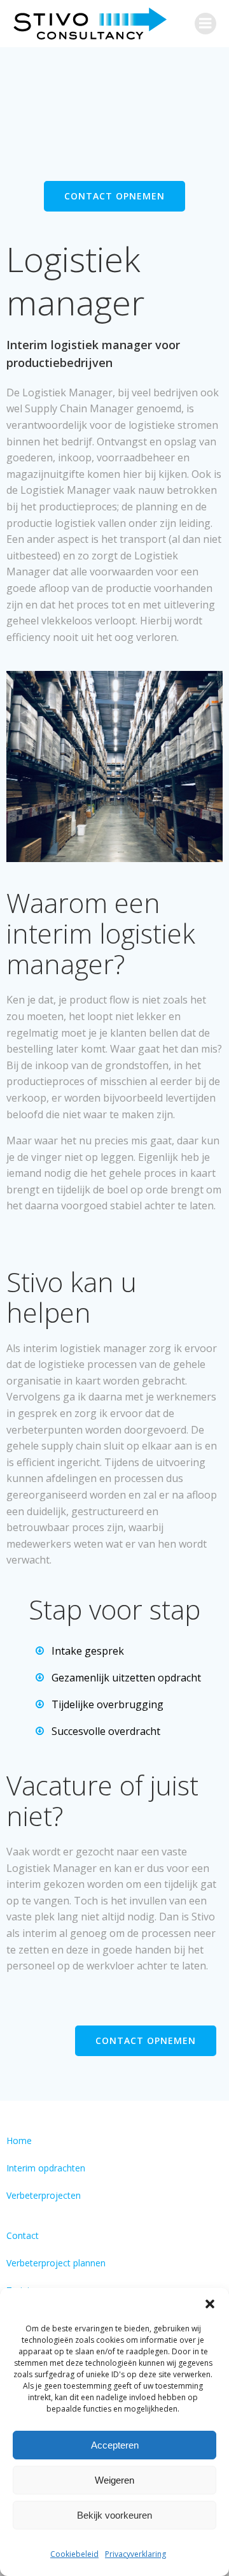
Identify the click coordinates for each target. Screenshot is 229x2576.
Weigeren (114, 2480)
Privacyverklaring (135, 2554)
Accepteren (115, 2445)
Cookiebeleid (74, 2554)
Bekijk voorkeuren (114, 2515)
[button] (210, 2304)
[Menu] (205, 24)
